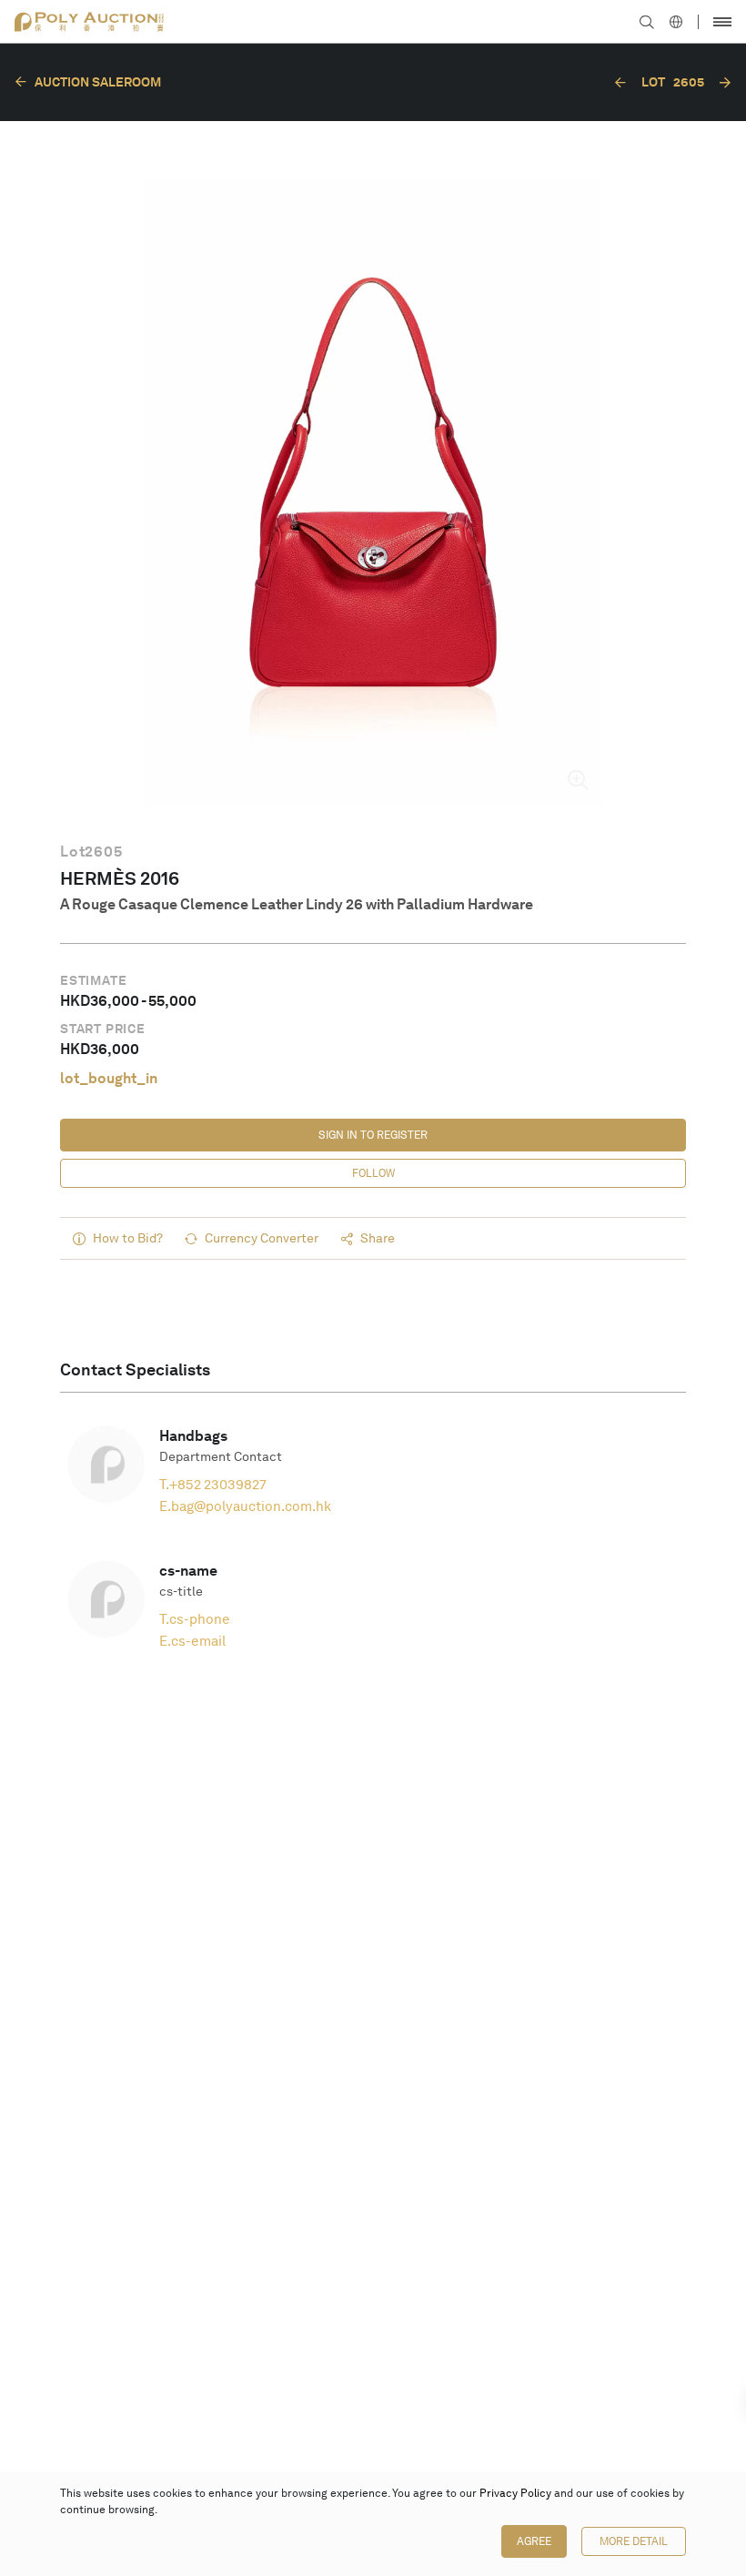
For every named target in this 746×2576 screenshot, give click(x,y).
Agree (534, 2541)
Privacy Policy (515, 2493)
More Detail (634, 2541)
